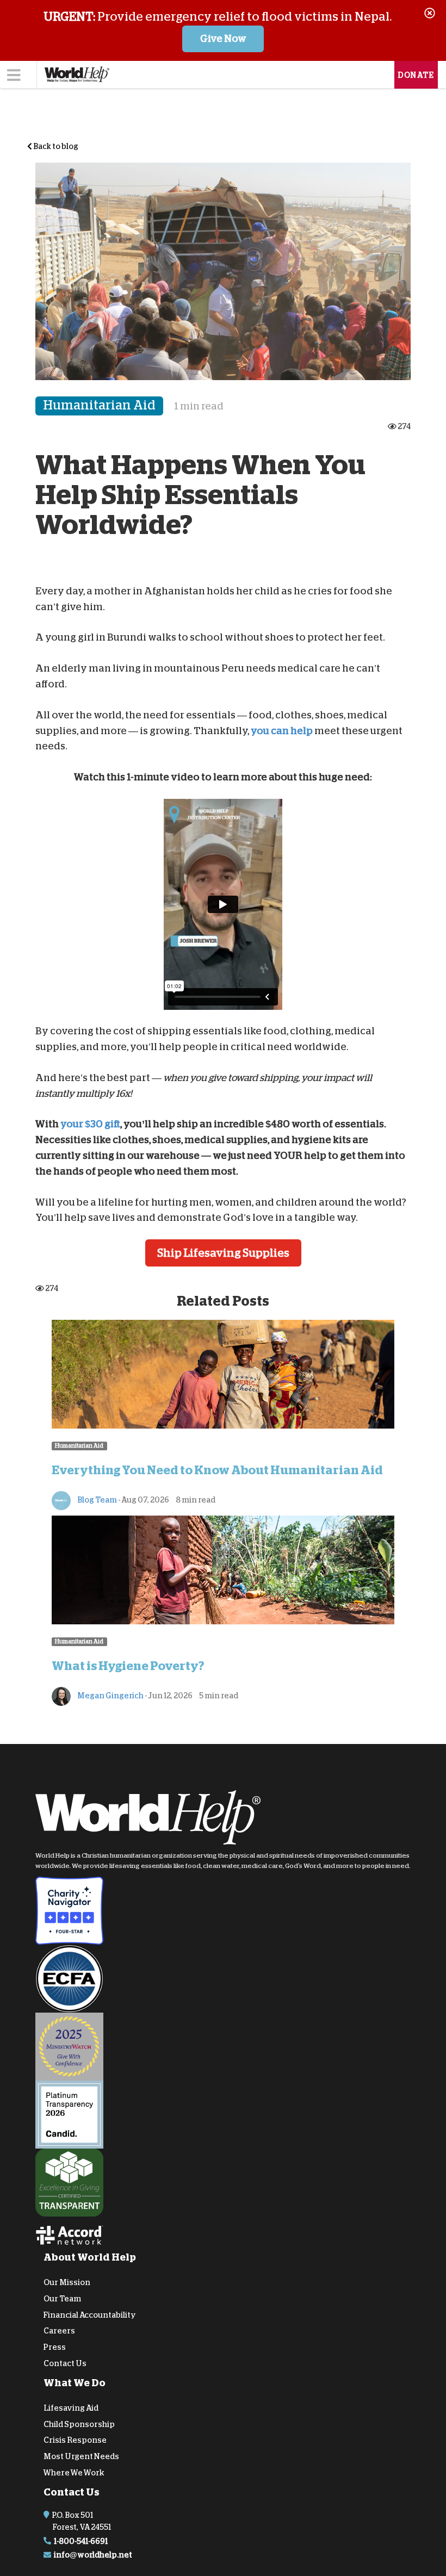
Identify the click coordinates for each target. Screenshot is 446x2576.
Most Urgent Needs (81, 2456)
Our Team (62, 2298)
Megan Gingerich (110, 1696)
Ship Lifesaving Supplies (223, 1253)
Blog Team (97, 1500)
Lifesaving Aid (71, 2407)
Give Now (223, 39)
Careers (59, 2331)
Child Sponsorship (79, 2424)
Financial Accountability (90, 2314)
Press (55, 2347)
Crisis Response (75, 2440)
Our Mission (67, 2282)
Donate (416, 75)
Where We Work (74, 2473)
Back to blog (55, 146)
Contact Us (65, 2363)
